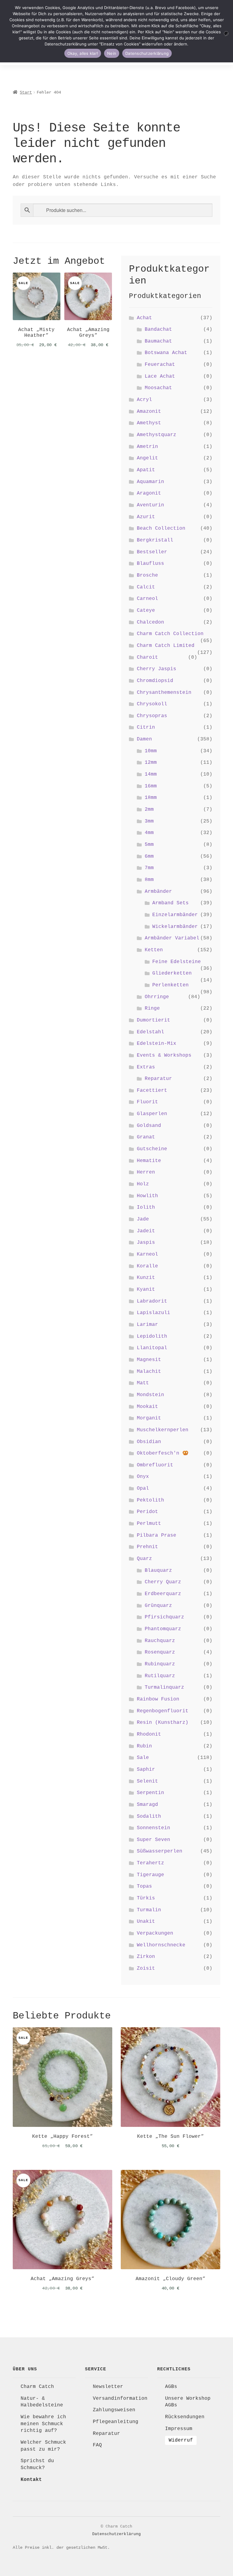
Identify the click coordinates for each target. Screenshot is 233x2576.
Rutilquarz (160, 1676)
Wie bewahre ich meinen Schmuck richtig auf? (43, 2424)
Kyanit (146, 1290)
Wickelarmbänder (175, 927)
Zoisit (146, 1968)
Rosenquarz (160, 1652)
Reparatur (158, 1079)
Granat (146, 1137)
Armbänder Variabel (172, 938)
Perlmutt (149, 1524)
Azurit (146, 517)
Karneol (147, 1254)
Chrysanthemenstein (164, 693)
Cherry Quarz (163, 1582)
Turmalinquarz (164, 1687)
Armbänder (158, 892)
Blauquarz (158, 1571)
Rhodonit (149, 1734)
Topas (144, 1886)
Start (26, 92)
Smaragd (147, 1805)
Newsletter (108, 2387)
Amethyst (149, 423)
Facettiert (152, 1091)
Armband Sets (171, 903)
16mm (151, 786)
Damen (144, 739)
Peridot (147, 1512)
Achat (144, 318)
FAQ (97, 2445)
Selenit (147, 1781)
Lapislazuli (154, 1313)
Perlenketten (171, 985)
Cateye (146, 611)
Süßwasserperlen (160, 1851)
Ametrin (147, 447)
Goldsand (149, 1126)
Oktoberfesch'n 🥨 (163, 1453)
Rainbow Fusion (158, 1699)
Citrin (146, 727)
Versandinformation (120, 2399)
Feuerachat (160, 365)
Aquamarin (150, 482)
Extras (146, 1067)
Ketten (154, 950)
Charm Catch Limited (166, 646)
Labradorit (152, 1301)
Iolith (146, 1207)
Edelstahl (150, 1032)
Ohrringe (157, 997)
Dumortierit (154, 1020)
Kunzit (146, 1278)
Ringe (152, 1008)
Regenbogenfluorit (163, 1711)
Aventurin (150, 505)
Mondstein (150, 1395)
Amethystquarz (157, 435)
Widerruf (181, 2440)
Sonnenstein (154, 1828)
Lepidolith (152, 1336)
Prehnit (147, 1547)
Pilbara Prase (157, 1535)
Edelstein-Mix (157, 1044)
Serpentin (150, 1793)
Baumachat (158, 341)
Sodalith (149, 1816)
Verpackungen (155, 1933)
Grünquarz (158, 1606)
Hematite (149, 1161)
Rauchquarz (160, 1641)
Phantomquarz (163, 1629)
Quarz (144, 1559)
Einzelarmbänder (175, 915)
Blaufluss (150, 564)
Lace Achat (160, 376)
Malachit (149, 1372)
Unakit (146, 1922)
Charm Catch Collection (170, 634)
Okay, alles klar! (83, 53)
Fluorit (147, 1102)
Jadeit (146, 1231)
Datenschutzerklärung (116, 2534)
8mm (149, 880)
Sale (143, 1758)
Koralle (147, 1266)
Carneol (147, 599)
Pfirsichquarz (164, 1617)
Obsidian (149, 1442)
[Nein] (226, 33)
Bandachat (158, 329)
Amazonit (149, 412)
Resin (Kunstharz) (163, 1723)
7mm (149, 868)
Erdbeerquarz (163, 1594)
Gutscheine (152, 1149)
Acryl (144, 400)
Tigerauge (150, 1875)
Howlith (147, 1196)
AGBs (171, 2387)
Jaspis (146, 1243)
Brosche (147, 575)
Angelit (147, 458)
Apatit (146, 470)
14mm (151, 774)
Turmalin (149, 1910)
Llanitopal (152, 1348)
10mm (151, 751)
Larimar (147, 1325)
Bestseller (152, 552)
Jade (143, 1219)
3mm (149, 821)
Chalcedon (150, 622)
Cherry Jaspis (157, 669)
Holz (143, 1184)
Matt (143, 1383)
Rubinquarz (160, 1664)
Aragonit (149, 493)
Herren (146, 1172)
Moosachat (158, 388)
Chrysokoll (152, 704)
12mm (151, 763)
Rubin (144, 1746)
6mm (149, 856)
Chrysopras (152, 716)
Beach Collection (161, 528)
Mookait (147, 1407)
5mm (149, 845)
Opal (143, 1488)
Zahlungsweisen (114, 2410)
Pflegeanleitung (116, 2422)
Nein (112, 53)
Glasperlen (152, 1114)
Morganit (149, 1418)
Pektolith (150, 1500)
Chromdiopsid (155, 681)
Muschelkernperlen (163, 1430)
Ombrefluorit (155, 1465)
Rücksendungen (185, 2417)
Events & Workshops (164, 1055)
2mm (149, 810)
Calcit (146, 587)
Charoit (147, 657)
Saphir (146, 1770)
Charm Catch (37, 2387)
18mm (151, 798)
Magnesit (149, 1360)
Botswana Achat (166, 353)
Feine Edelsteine (177, 962)
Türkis (146, 1898)
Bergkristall (155, 540)
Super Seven (154, 1840)
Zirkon (146, 1957)
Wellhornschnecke (161, 1945)
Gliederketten (172, 973)
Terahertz (150, 1863)
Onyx (143, 1477)
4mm (149, 833)
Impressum (179, 2429)
